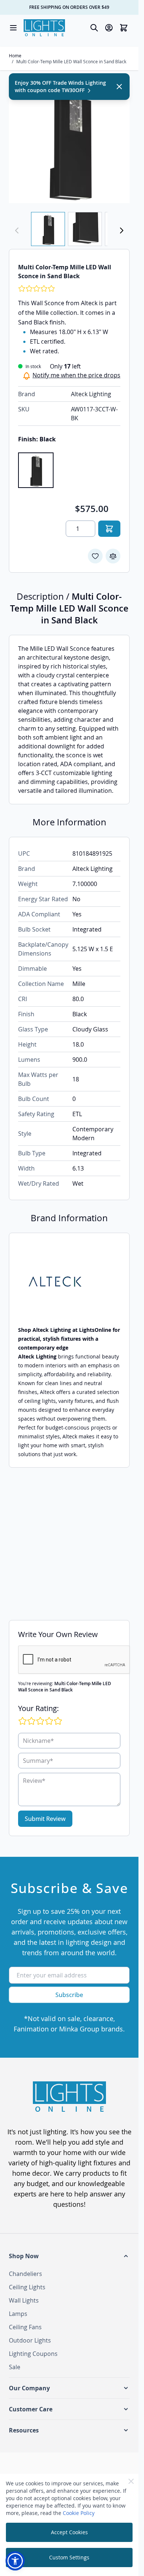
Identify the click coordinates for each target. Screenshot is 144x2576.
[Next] (121, 230)
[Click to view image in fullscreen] (69, 143)
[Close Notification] (119, 87)
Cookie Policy (79, 2513)
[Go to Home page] (44, 28)
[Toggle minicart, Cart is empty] (124, 28)
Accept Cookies (69, 2532)
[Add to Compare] (113, 556)
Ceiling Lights (27, 2287)
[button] (69, 2256)
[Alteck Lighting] (69, 1284)
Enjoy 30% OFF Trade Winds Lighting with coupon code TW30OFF (60, 86)
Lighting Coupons (33, 2354)
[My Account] (109, 28)
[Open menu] (13, 28)
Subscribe (69, 1995)
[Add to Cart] (109, 529)
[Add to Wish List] (95, 556)
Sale (15, 2367)
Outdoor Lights (30, 2340)
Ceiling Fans (25, 2327)
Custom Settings (69, 2557)
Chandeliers (25, 2274)
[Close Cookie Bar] (131, 2481)
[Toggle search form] (94, 28)
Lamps (18, 2314)
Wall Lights (24, 2300)
